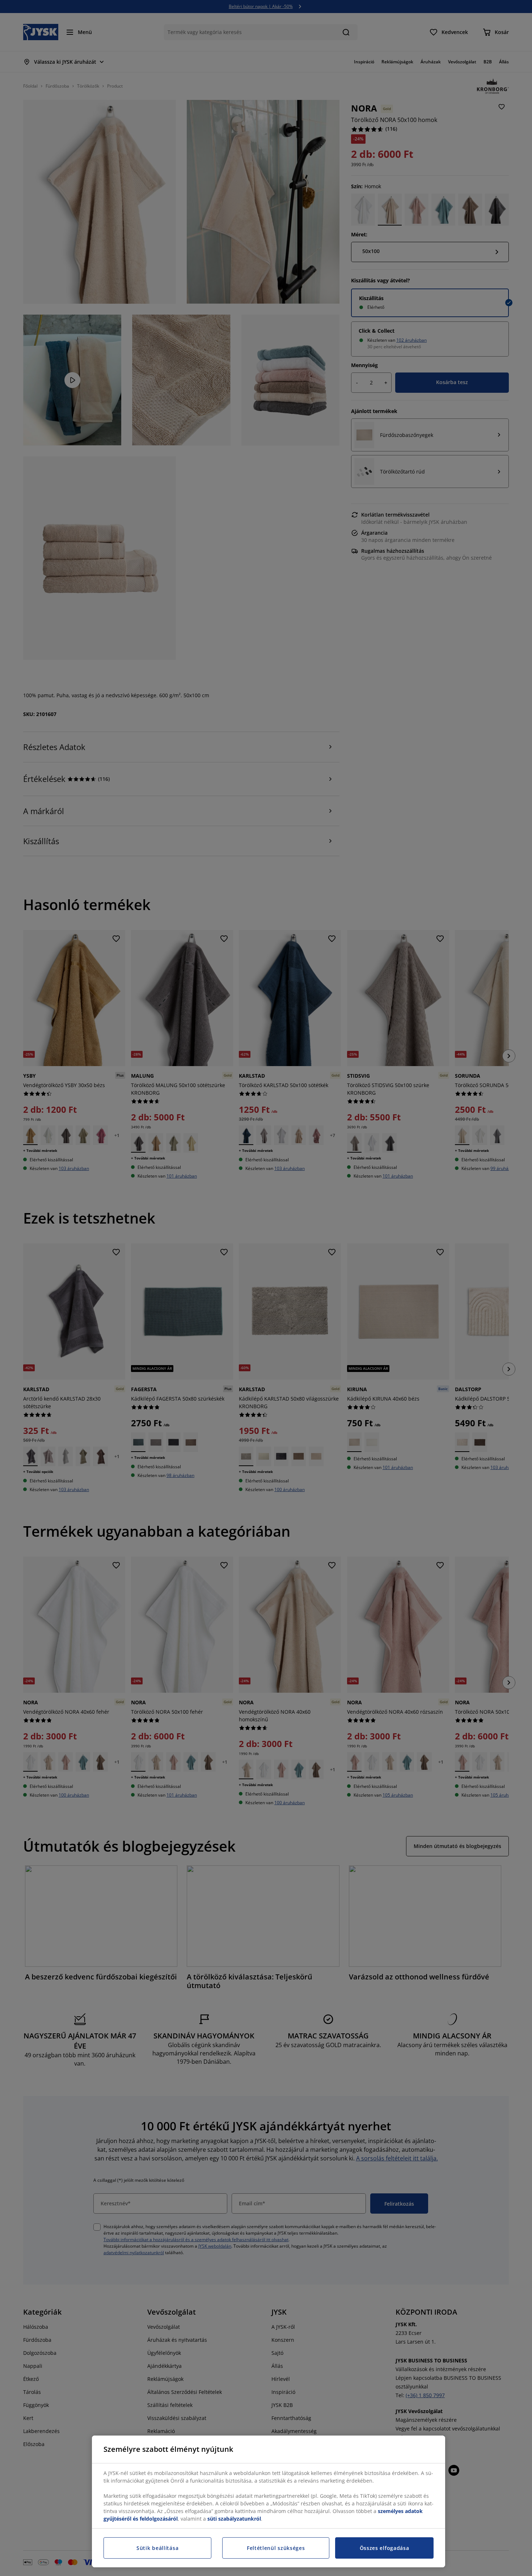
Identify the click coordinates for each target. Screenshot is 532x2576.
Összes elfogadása (385, 2548)
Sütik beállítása (157, 2548)
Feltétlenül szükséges (276, 2548)
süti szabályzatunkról (234, 2519)
